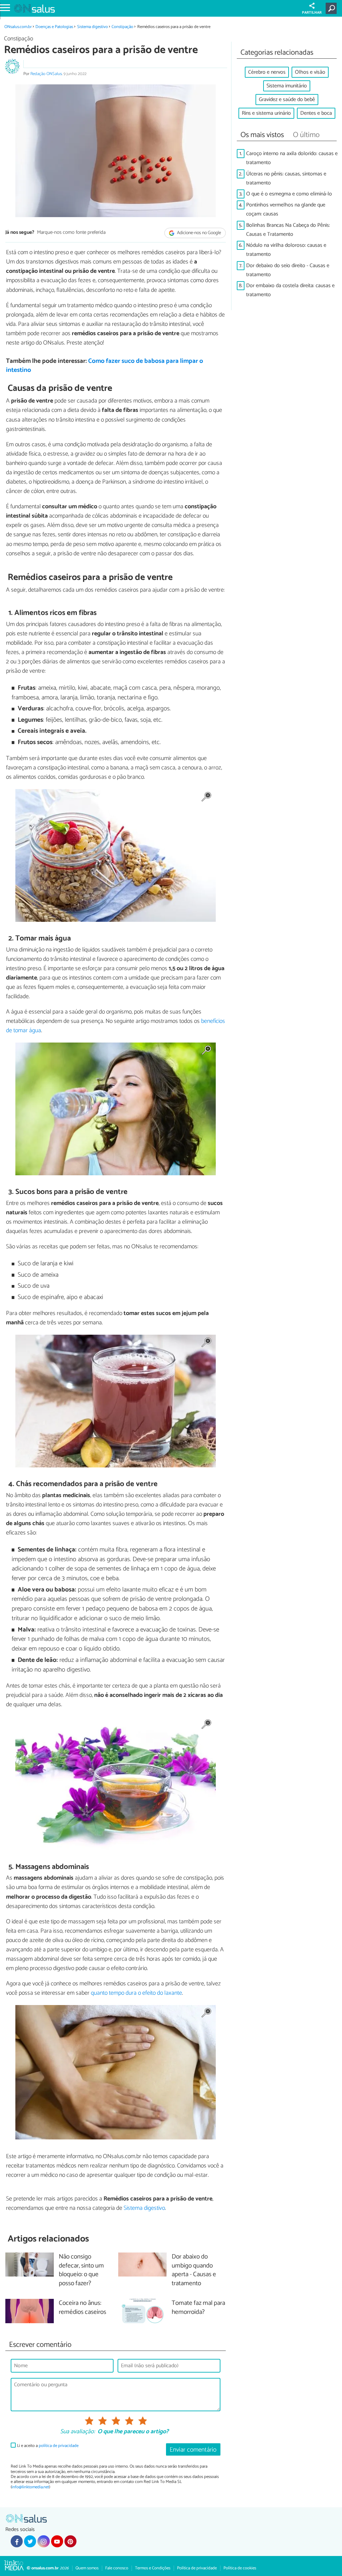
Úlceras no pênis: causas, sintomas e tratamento (286, 178)
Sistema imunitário (287, 86)
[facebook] (17, 2541)
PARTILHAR (312, 13)
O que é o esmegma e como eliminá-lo (289, 194)
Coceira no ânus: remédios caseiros (82, 2308)
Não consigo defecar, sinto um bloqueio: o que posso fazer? (81, 2271)
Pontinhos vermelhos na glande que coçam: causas (286, 209)
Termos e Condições (153, 2568)
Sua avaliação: (77, 2432)
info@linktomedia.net (30, 2487)
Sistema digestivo (93, 27)
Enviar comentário (193, 2450)
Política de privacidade (197, 2568)
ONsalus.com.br (18, 27)
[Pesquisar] (332, 8)
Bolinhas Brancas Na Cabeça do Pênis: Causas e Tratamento (288, 230)
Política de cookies (240, 2568)
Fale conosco (117, 2568)
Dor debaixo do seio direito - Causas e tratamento (288, 270)
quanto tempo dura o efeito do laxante (136, 1993)
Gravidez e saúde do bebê (287, 100)
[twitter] (30, 2541)
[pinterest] (70, 2541)
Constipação (122, 27)
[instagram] (43, 2541)
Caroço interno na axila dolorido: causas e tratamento (292, 158)
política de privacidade (59, 2446)
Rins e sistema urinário (266, 113)
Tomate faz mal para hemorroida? (198, 2308)
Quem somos (87, 2568)
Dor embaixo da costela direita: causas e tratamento (290, 290)
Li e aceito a (48, 2446)
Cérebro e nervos (267, 72)
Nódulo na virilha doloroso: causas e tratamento (286, 250)
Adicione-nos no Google (199, 233)
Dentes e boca (316, 113)
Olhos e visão (310, 72)
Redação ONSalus (46, 74)
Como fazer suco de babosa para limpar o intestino (105, 366)
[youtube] (57, 2541)
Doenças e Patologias (54, 27)
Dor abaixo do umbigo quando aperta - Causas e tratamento (194, 2271)
